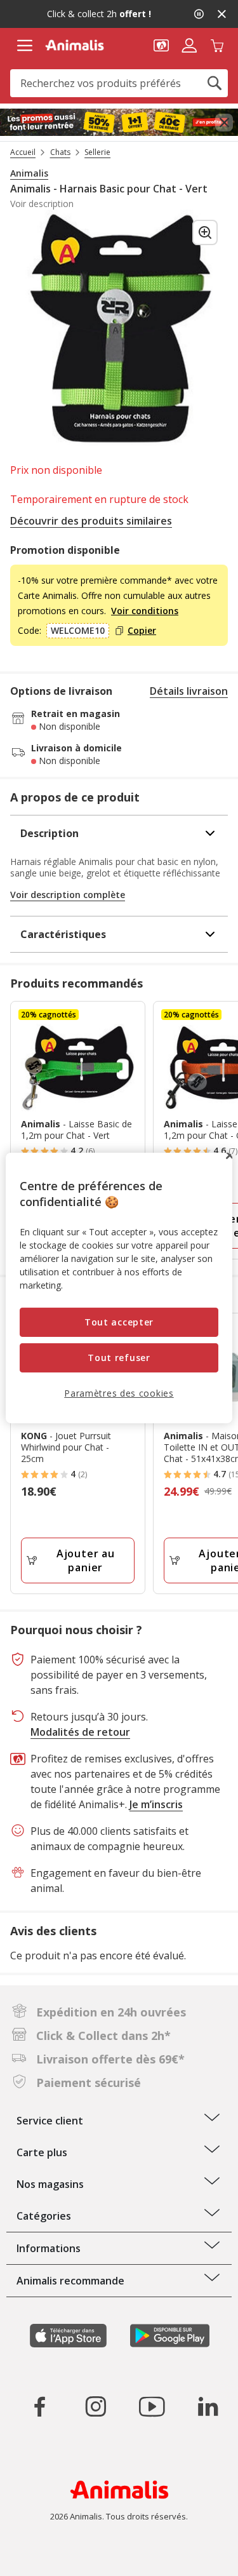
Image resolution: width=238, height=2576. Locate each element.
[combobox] (119, 83)
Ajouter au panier (86, 1560)
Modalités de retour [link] (80, 1732)
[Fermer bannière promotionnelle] (224, 123)
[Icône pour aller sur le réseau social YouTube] (152, 2406)
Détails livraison (189, 691)
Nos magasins (50, 2184)
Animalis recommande (70, 2281)
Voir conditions (145, 611)
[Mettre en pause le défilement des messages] (199, 14)
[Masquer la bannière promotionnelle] (221, 14)
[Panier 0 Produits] (217, 44)
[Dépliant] (119, 123)
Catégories (44, 2216)
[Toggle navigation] (24, 46)
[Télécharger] (37, 2555)
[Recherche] (215, 83)
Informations (49, 2248)
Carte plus (42, 2152)
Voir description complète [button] (68, 895)
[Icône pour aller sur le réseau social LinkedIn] (208, 2406)
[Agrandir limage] (205, 232)
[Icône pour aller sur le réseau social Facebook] (40, 2406)
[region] (119, 1288)
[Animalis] (75, 45)
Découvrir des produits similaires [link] (91, 521)
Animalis (29, 173)
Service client (50, 2121)
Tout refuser (119, 1358)
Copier (142, 631)
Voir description (42, 204)
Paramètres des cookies (119, 1392)
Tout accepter (119, 1322)
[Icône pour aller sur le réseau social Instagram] (96, 2406)
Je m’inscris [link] (156, 1804)
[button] (161, 44)
